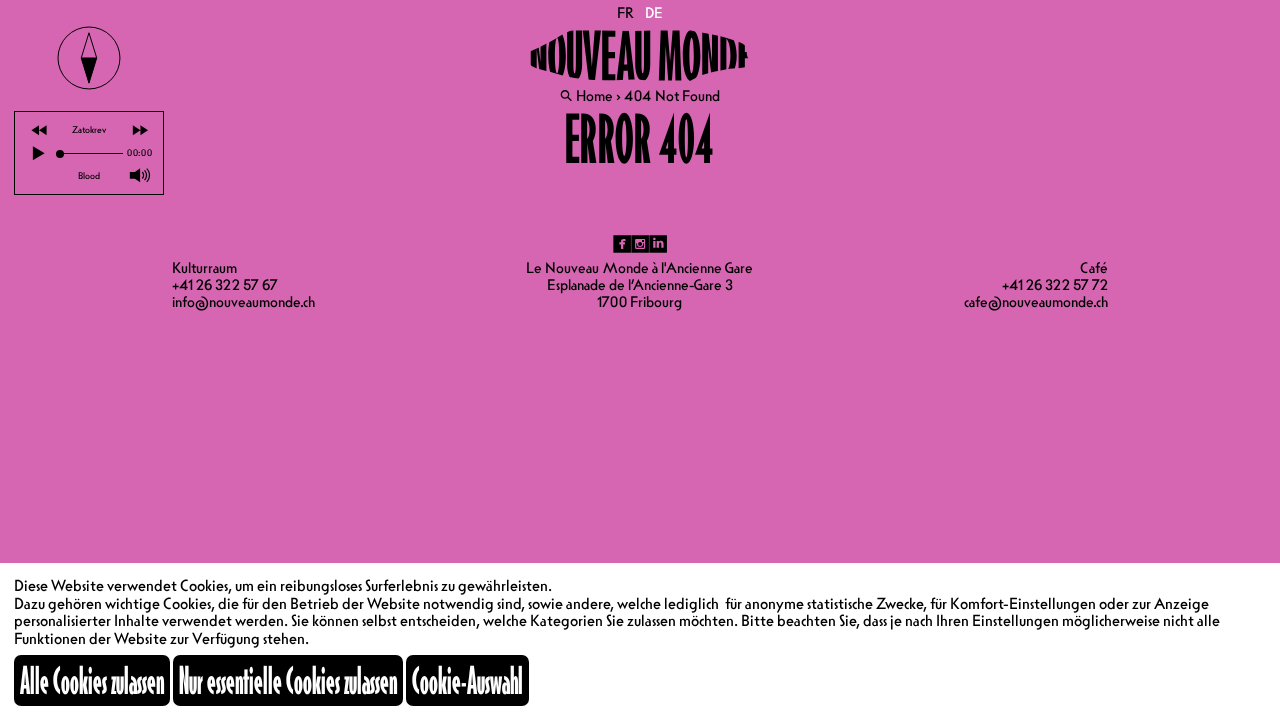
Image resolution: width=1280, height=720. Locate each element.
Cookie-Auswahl (467, 680)
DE (654, 13)
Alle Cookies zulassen (92, 680)
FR (626, 13)
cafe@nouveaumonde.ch (1036, 302)
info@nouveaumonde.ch (243, 302)
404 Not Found (672, 96)
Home (594, 96)
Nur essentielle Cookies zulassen (288, 680)
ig (640, 244)
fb (622, 244)
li (658, 244)
